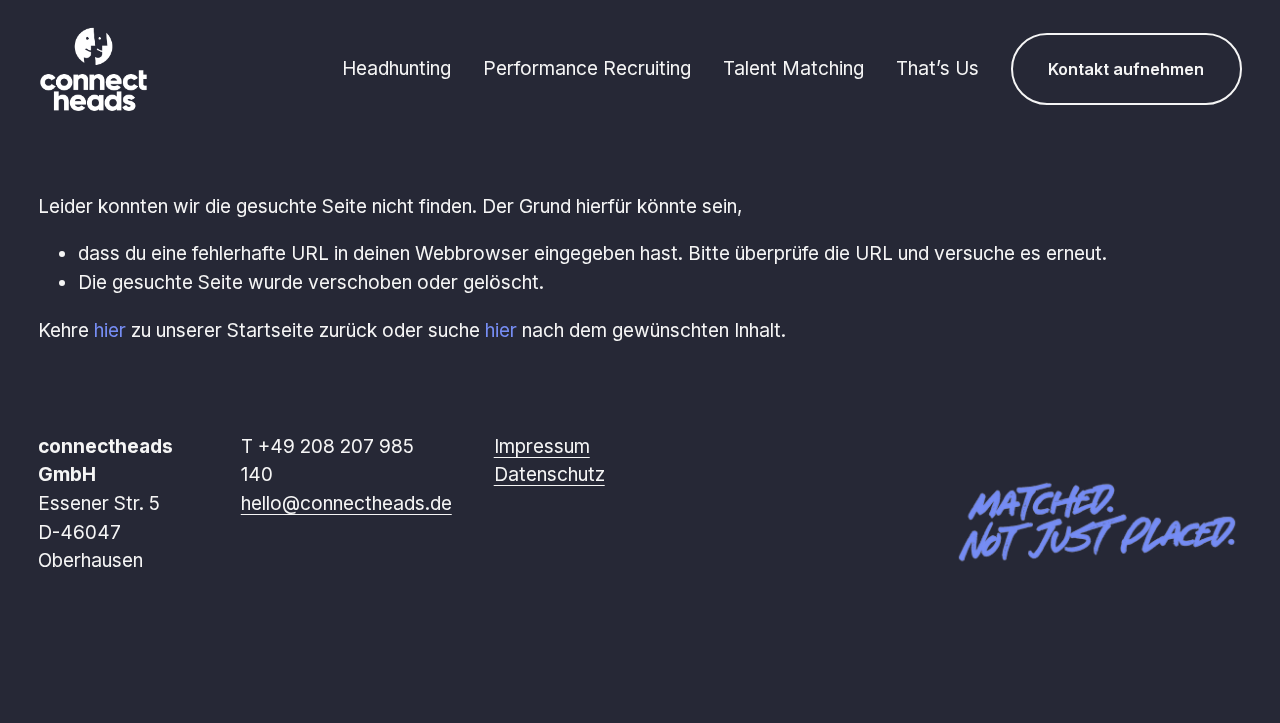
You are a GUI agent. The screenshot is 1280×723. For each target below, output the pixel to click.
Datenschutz (549, 474)
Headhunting (396, 68)
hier (110, 330)
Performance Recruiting (587, 68)
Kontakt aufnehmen (1126, 69)
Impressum (542, 446)
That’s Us (937, 68)
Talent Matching (793, 68)
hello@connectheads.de (346, 503)
